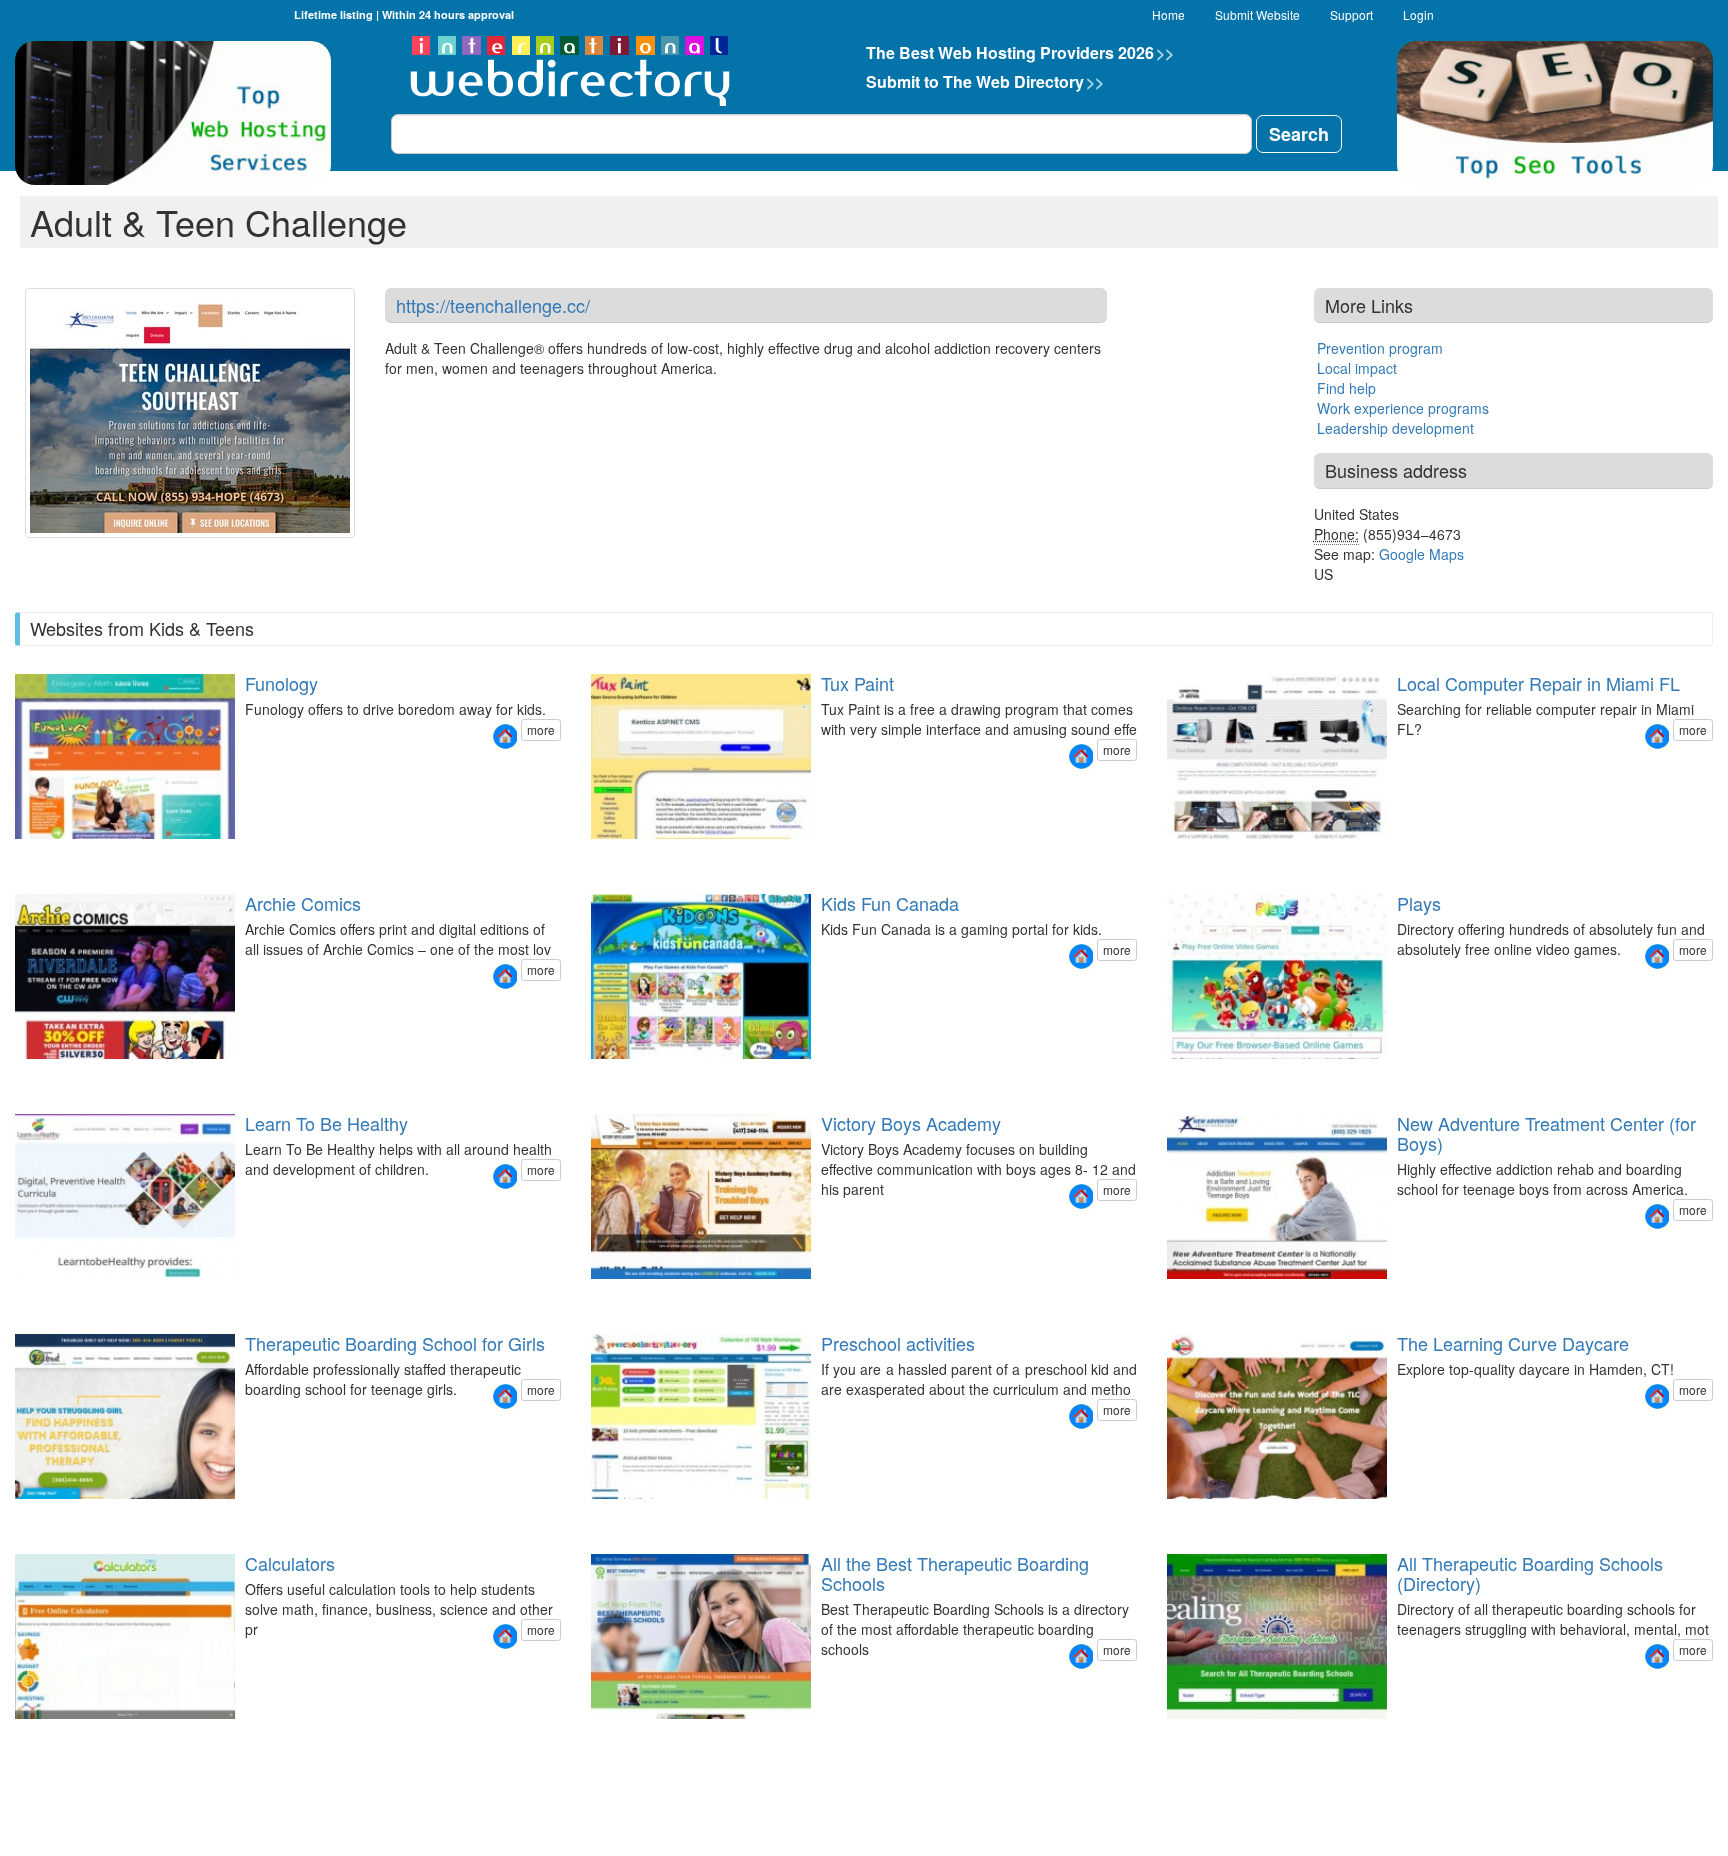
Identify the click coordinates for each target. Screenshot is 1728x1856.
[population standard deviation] (26, 1736)
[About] (1190, 1296)
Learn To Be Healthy (326, 1123)
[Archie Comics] (505, 976)
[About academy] (602, 1296)
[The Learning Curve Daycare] (1657, 1396)
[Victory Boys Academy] (1081, 1196)
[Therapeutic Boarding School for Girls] (505, 1396)
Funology (281, 683)
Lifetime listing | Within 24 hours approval (404, 14)
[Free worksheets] (590, 1516)
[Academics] (626, 1296)
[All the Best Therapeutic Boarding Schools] (1081, 1656)
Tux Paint (857, 683)
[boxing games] (1178, 1076)
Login (1418, 14)
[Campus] (1202, 1296)
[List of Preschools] (602, 1516)
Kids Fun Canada (890, 903)
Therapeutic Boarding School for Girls (395, 1343)
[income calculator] (50, 1736)
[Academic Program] (26, 1516)
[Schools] (590, 1736)
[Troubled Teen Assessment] (626, 1736)
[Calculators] (505, 1636)
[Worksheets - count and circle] (638, 1516)
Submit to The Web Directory (985, 81)
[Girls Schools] (614, 1736)
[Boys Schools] (602, 1736)
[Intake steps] (1166, 1296)
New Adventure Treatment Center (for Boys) (1546, 1133)
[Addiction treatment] (1178, 1296)
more (541, 729)
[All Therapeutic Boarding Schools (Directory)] (1657, 1656)
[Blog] (1202, 856)
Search (1299, 134)
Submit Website (1257, 14)
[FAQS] (1190, 1516)
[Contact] (1214, 856)
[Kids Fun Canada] (1081, 956)
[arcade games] (1166, 1076)
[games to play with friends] (1214, 1076)
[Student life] (614, 1296)
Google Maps (1421, 554)
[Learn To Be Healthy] (505, 1176)
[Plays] (1657, 956)
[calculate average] (62, 1736)
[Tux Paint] (1081, 756)
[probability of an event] (14, 1736)
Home (1168, 14)
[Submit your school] (614, 1516)
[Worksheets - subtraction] (626, 1516)
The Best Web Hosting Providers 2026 (1020, 52)
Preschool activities (898, 1343)
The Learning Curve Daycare (1513, 1343)
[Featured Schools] (1178, 1736)
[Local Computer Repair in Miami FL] (1657, 736)
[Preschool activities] (1081, 1416)
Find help (1346, 388)
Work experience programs (1403, 408)
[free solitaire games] (1190, 1076)
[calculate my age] (38, 1736)
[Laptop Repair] (1178, 856)
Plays (1419, 903)
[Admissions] (638, 1296)
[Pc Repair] (1166, 856)
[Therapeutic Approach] (62, 1516)
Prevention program (1380, 348)
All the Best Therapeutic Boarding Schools (955, 1573)
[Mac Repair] (1190, 856)
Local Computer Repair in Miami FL (1538, 683)
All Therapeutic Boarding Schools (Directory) (1530, 1573)
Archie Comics (303, 903)
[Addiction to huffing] (1214, 1296)
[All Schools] (1166, 1736)
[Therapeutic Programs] (14, 1516)
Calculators (290, 1563)
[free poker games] (1202, 1076)
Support (1351, 14)
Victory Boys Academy (911, 1123)
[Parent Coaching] (50, 1516)
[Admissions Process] (38, 1516)
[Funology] (505, 736)
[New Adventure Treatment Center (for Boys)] (1657, 1216)
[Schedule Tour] (1202, 1516)
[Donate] (590, 1296)
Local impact (1357, 368)
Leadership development (1395, 428)
